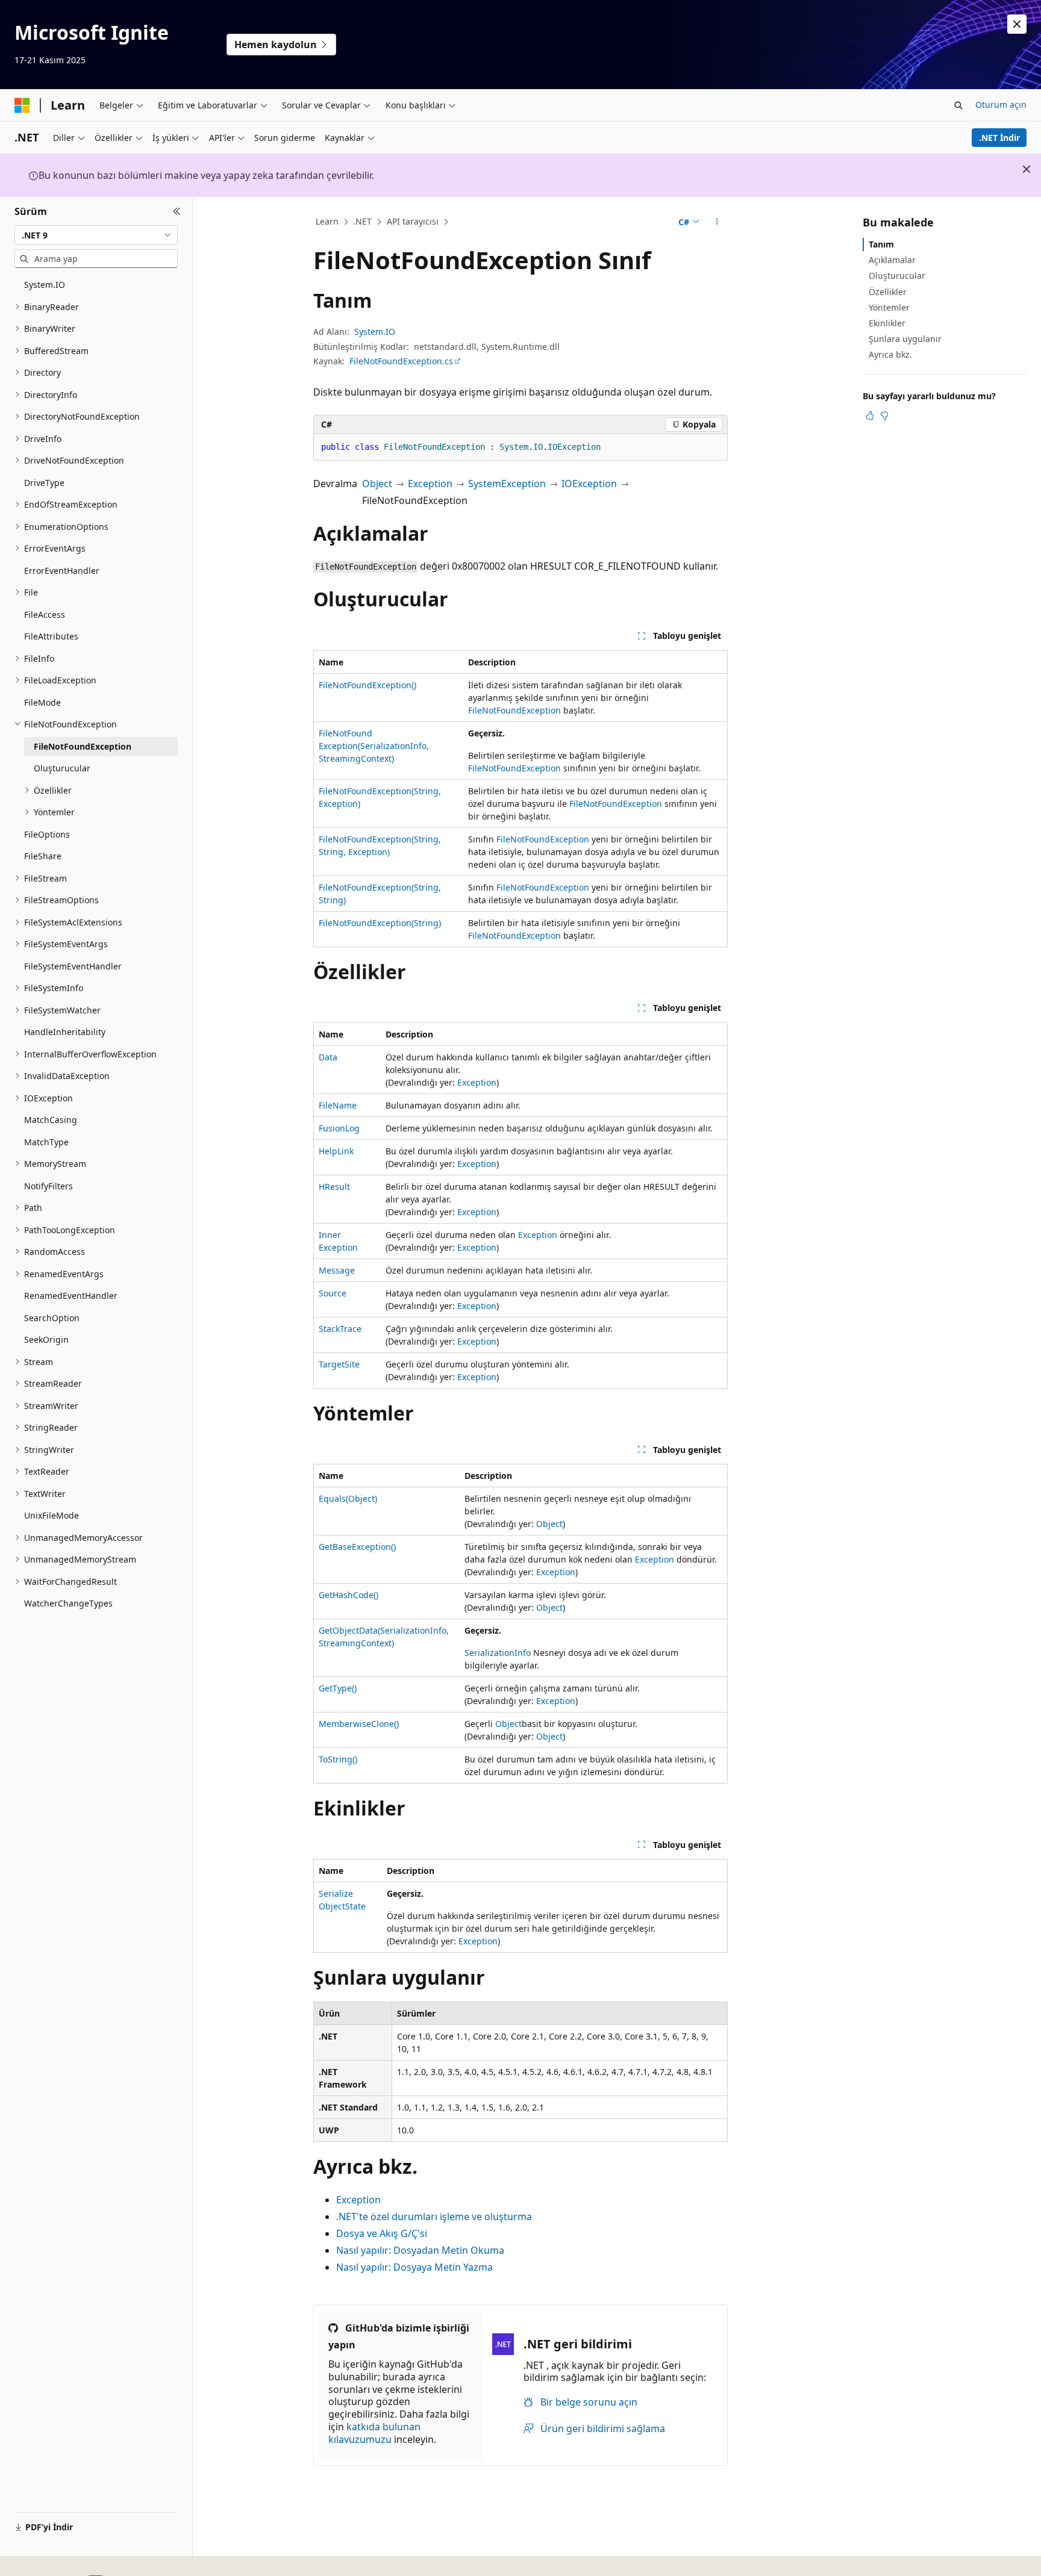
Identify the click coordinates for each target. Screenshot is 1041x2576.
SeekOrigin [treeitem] (46, 1339)
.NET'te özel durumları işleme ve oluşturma (434, 2217)
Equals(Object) (348, 1498)
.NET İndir (999, 138)
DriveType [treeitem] (44, 483)
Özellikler (888, 292)
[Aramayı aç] (958, 105)
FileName (338, 1105)
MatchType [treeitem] (46, 1142)
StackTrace (340, 1329)
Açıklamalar (892, 260)
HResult (334, 1187)
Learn (327, 221)
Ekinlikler (887, 323)
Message (337, 1270)
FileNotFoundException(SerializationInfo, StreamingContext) (374, 746)
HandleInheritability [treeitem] (65, 1032)
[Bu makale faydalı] (870, 415)
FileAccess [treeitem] (45, 614)
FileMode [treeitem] (42, 702)
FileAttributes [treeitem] (51, 636)
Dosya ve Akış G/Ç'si (382, 2233)
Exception (430, 484)
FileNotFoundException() (367, 685)
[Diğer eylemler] (717, 222)
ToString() (338, 1759)
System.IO (375, 331)
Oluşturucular (897, 275)
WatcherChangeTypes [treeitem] (68, 1603)
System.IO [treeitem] (45, 285)
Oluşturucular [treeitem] (62, 768)
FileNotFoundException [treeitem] (83, 746)
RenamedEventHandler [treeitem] (71, 1296)
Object (377, 484)
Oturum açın (1001, 104)
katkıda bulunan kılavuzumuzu (374, 2433)
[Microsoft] (22, 105)
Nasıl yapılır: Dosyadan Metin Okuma (420, 2250)
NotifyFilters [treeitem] (48, 1186)
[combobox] (96, 235)
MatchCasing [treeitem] (51, 1120)
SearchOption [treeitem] (52, 1318)
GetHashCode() (349, 1595)
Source (333, 1293)
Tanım (881, 244)
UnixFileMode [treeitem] (52, 1515)
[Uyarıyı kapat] (1017, 24)
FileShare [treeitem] (43, 856)
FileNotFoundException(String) (380, 923)
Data (328, 1057)
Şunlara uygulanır (905, 339)
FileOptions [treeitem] (47, 834)
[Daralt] (177, 211)
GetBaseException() (357, 1547)
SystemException (507, 484)
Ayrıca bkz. (890, 354)
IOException (589, 484)
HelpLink (336, 1151)
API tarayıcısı (413, 221)
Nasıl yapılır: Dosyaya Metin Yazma (414, 2267)
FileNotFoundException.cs (401, 361)
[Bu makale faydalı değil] (884, 415)
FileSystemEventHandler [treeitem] (73, 966)
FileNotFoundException (514, 710)
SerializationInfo (498, 1653)
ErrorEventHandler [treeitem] (62, 571)
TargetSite (339, 1364)
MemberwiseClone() (359, 1724)
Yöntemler (889, 307)
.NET (362, 221)
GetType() (338, 1688)
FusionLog (339, 1128)
